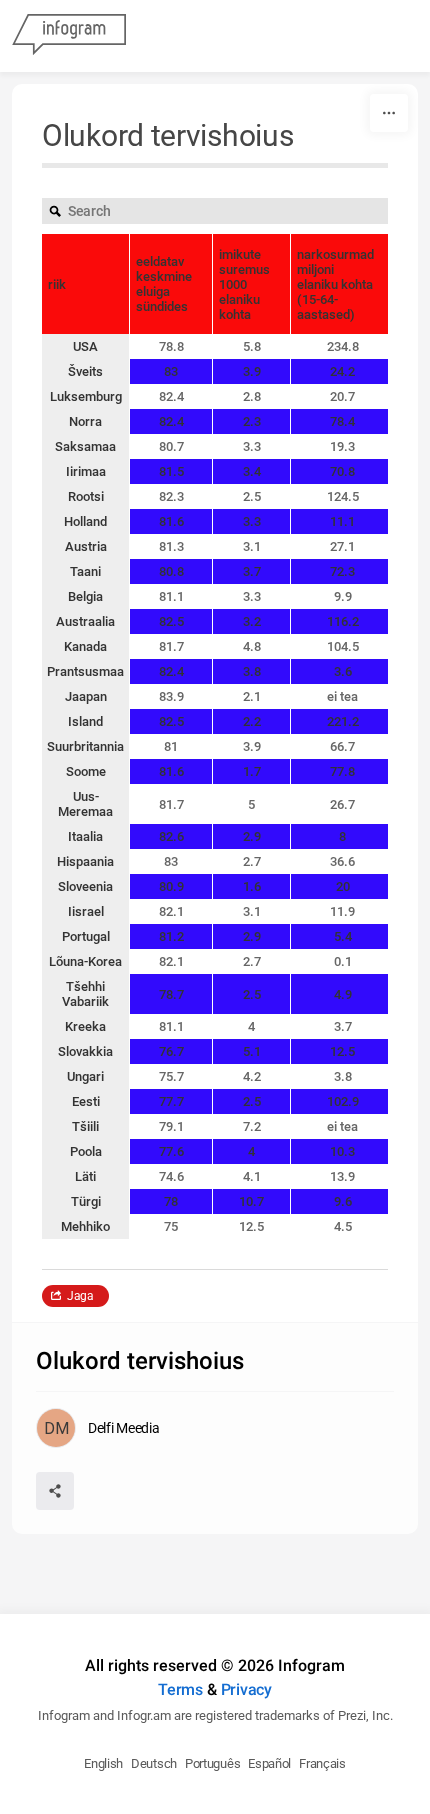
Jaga (80, 1296)
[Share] (55, 1491)
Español (269, 1763)
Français (322, 1763)
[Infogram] (69, 36)
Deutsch (154, 1763)
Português (212, 1763)
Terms (180, 1689)
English (103, 1763)
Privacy (246, 1689)
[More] (389, 113)
